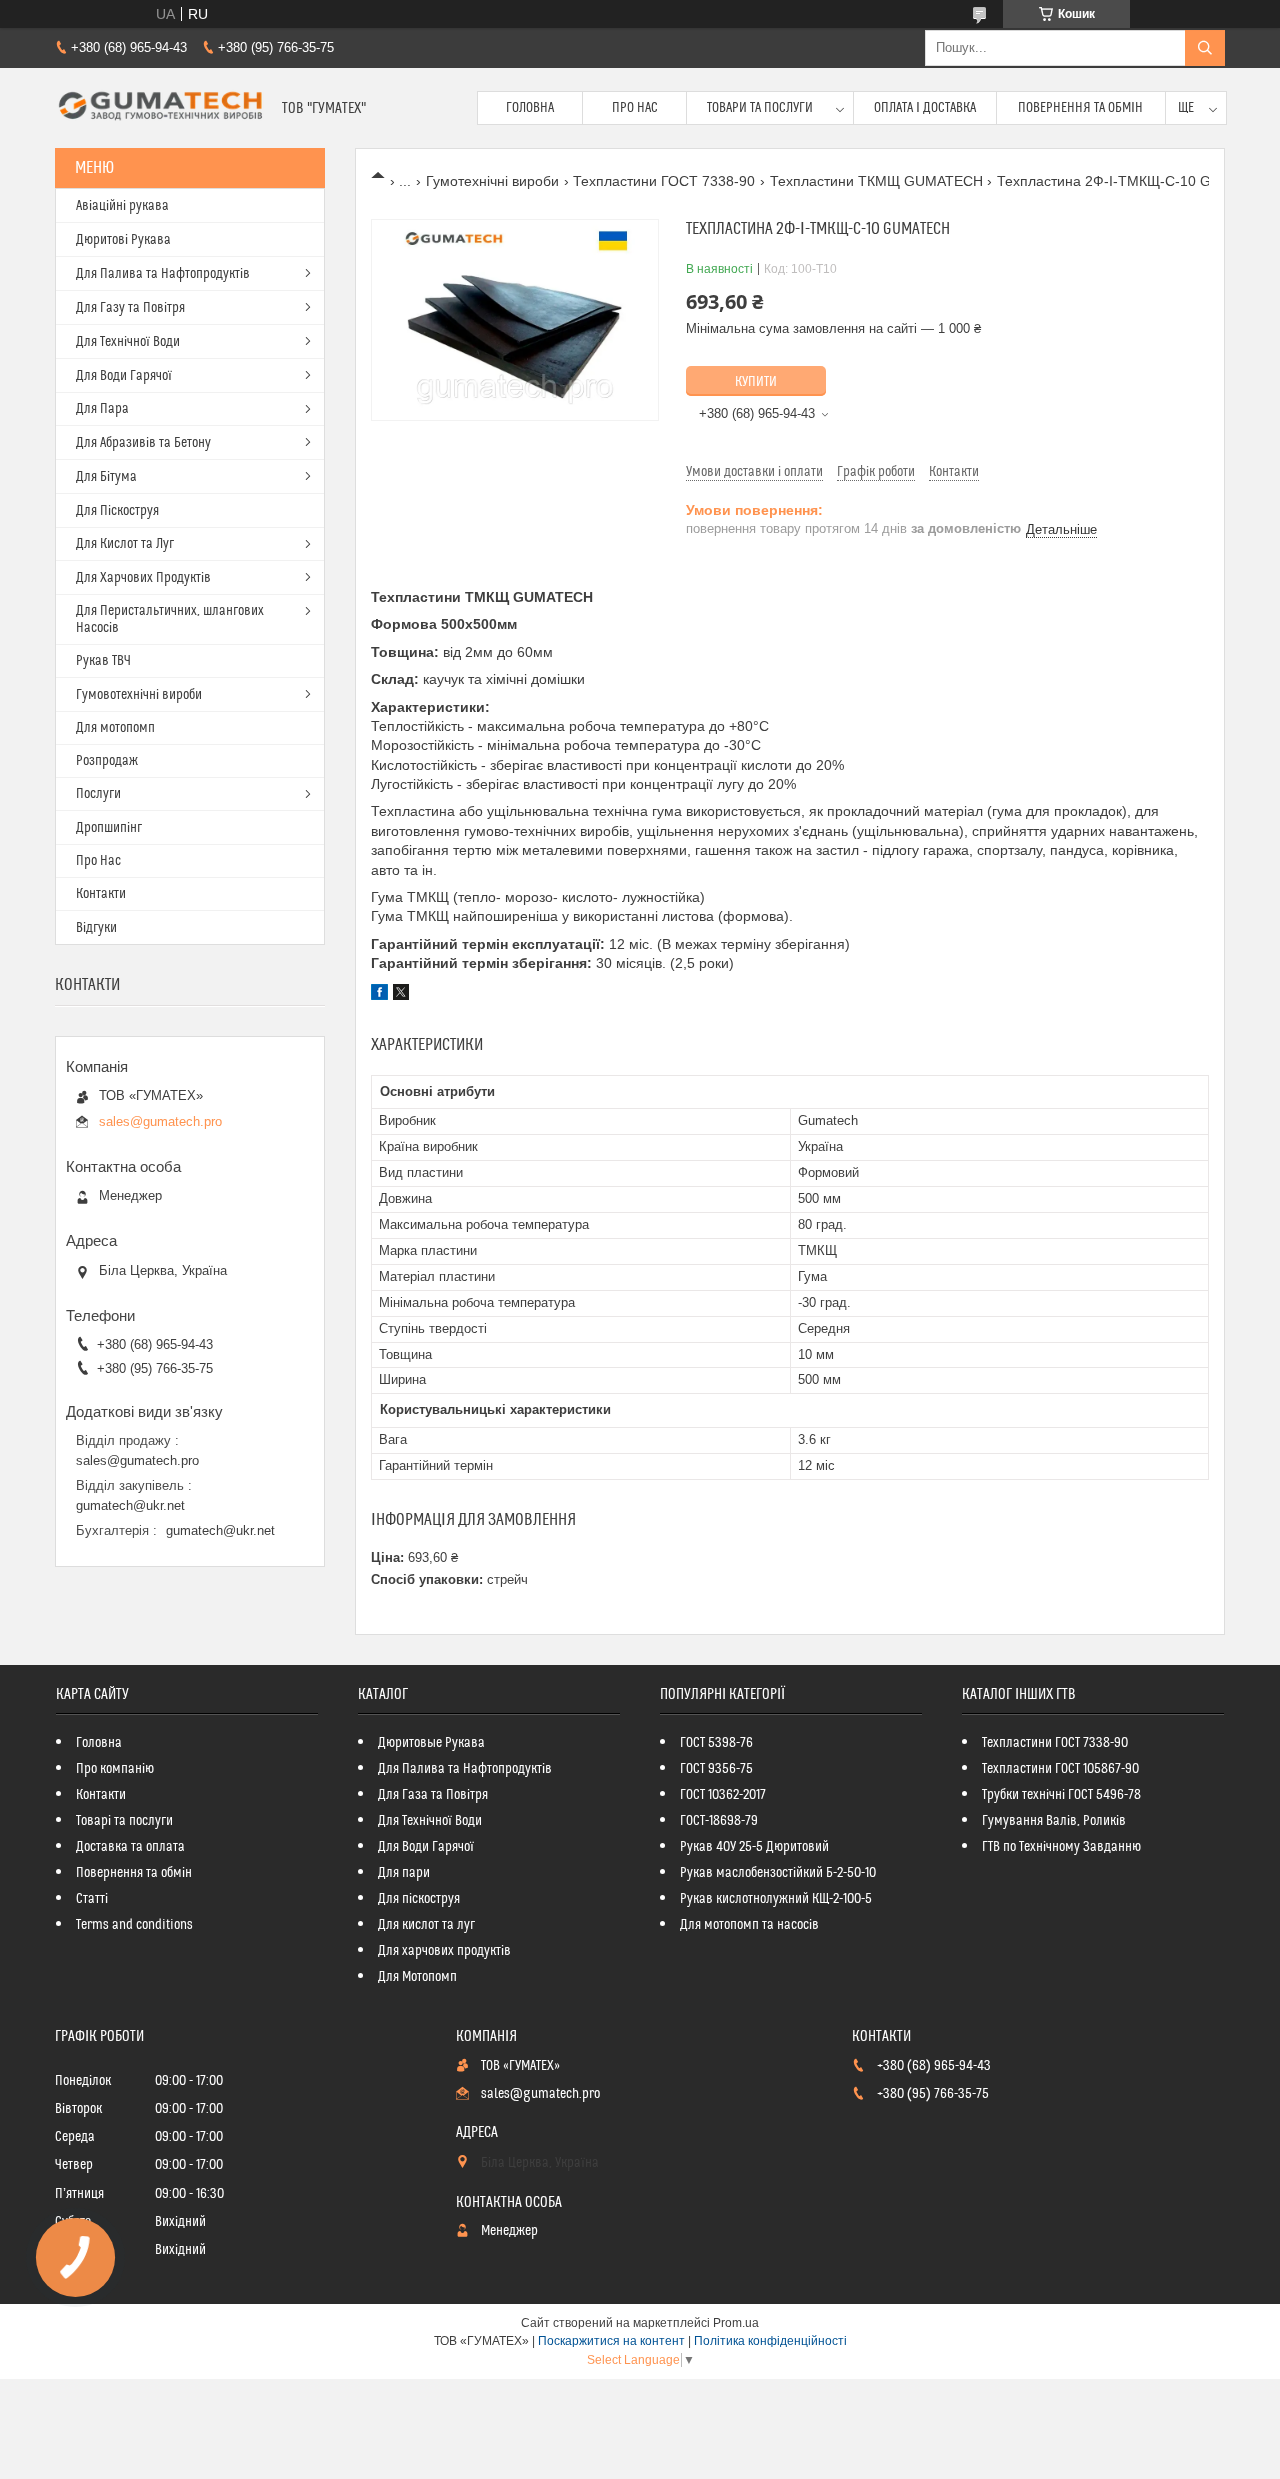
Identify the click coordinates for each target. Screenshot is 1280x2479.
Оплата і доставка (925, 108)
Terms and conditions (134, 1925)
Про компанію (115, 1769)
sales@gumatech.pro (160, 1121)
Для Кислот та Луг (125, 544)
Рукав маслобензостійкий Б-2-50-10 (778, 1873)
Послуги (98, 794)
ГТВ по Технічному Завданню (1061, 1847)
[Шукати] (1205, 48)
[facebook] (379, 995)
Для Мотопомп (417, 1977)
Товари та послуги (760, 108)
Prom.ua (736, 2323)
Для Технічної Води (128, 342)
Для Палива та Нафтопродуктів (163, 274)
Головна (530, 108)
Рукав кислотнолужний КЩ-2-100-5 (776, 1899)
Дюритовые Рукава (431, 1743)
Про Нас (635, 108)
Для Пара (102, 409)
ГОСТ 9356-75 (716, 1769)
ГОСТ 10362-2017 (723, 1795)
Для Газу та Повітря (130, 308)
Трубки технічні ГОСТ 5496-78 (1061, 1795)
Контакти (101, 894)
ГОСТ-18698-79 (719, 1821)
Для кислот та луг (426, 1925)
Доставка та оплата (130, 1847)
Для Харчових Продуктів (143, 578)
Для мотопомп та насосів (749, 1925)
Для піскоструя (419, 1899)
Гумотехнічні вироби (492, 181)
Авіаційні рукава (122, 206)
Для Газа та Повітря (433, 1795)
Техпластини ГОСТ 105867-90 (1060, 1769)
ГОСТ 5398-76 (716, 1743)
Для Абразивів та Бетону (143, 443)
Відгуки (96, 928)
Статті (92, 1899)
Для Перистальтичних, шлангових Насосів (170, 619)
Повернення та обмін (1080, 108)
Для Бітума (106, 477)
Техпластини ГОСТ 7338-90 (664, 181)
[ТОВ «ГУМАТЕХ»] (161, 108)
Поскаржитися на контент (611, 2341)
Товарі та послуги (124, 1821)
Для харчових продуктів (444, 1951)
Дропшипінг (109, 828)
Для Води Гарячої (124, 376)
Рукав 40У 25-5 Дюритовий (754, 1847)
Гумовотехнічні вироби (139, 695)
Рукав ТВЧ (103, 661)
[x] (401, 995)
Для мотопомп (115, 728)
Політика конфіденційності (770, 2341)
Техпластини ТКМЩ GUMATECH (876, 181)
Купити (756, 382)
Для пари (404, 1873)
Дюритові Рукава (123, 240)
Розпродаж (107, 761)
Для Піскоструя (117, 511)
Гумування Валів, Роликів (1054, 1821)
